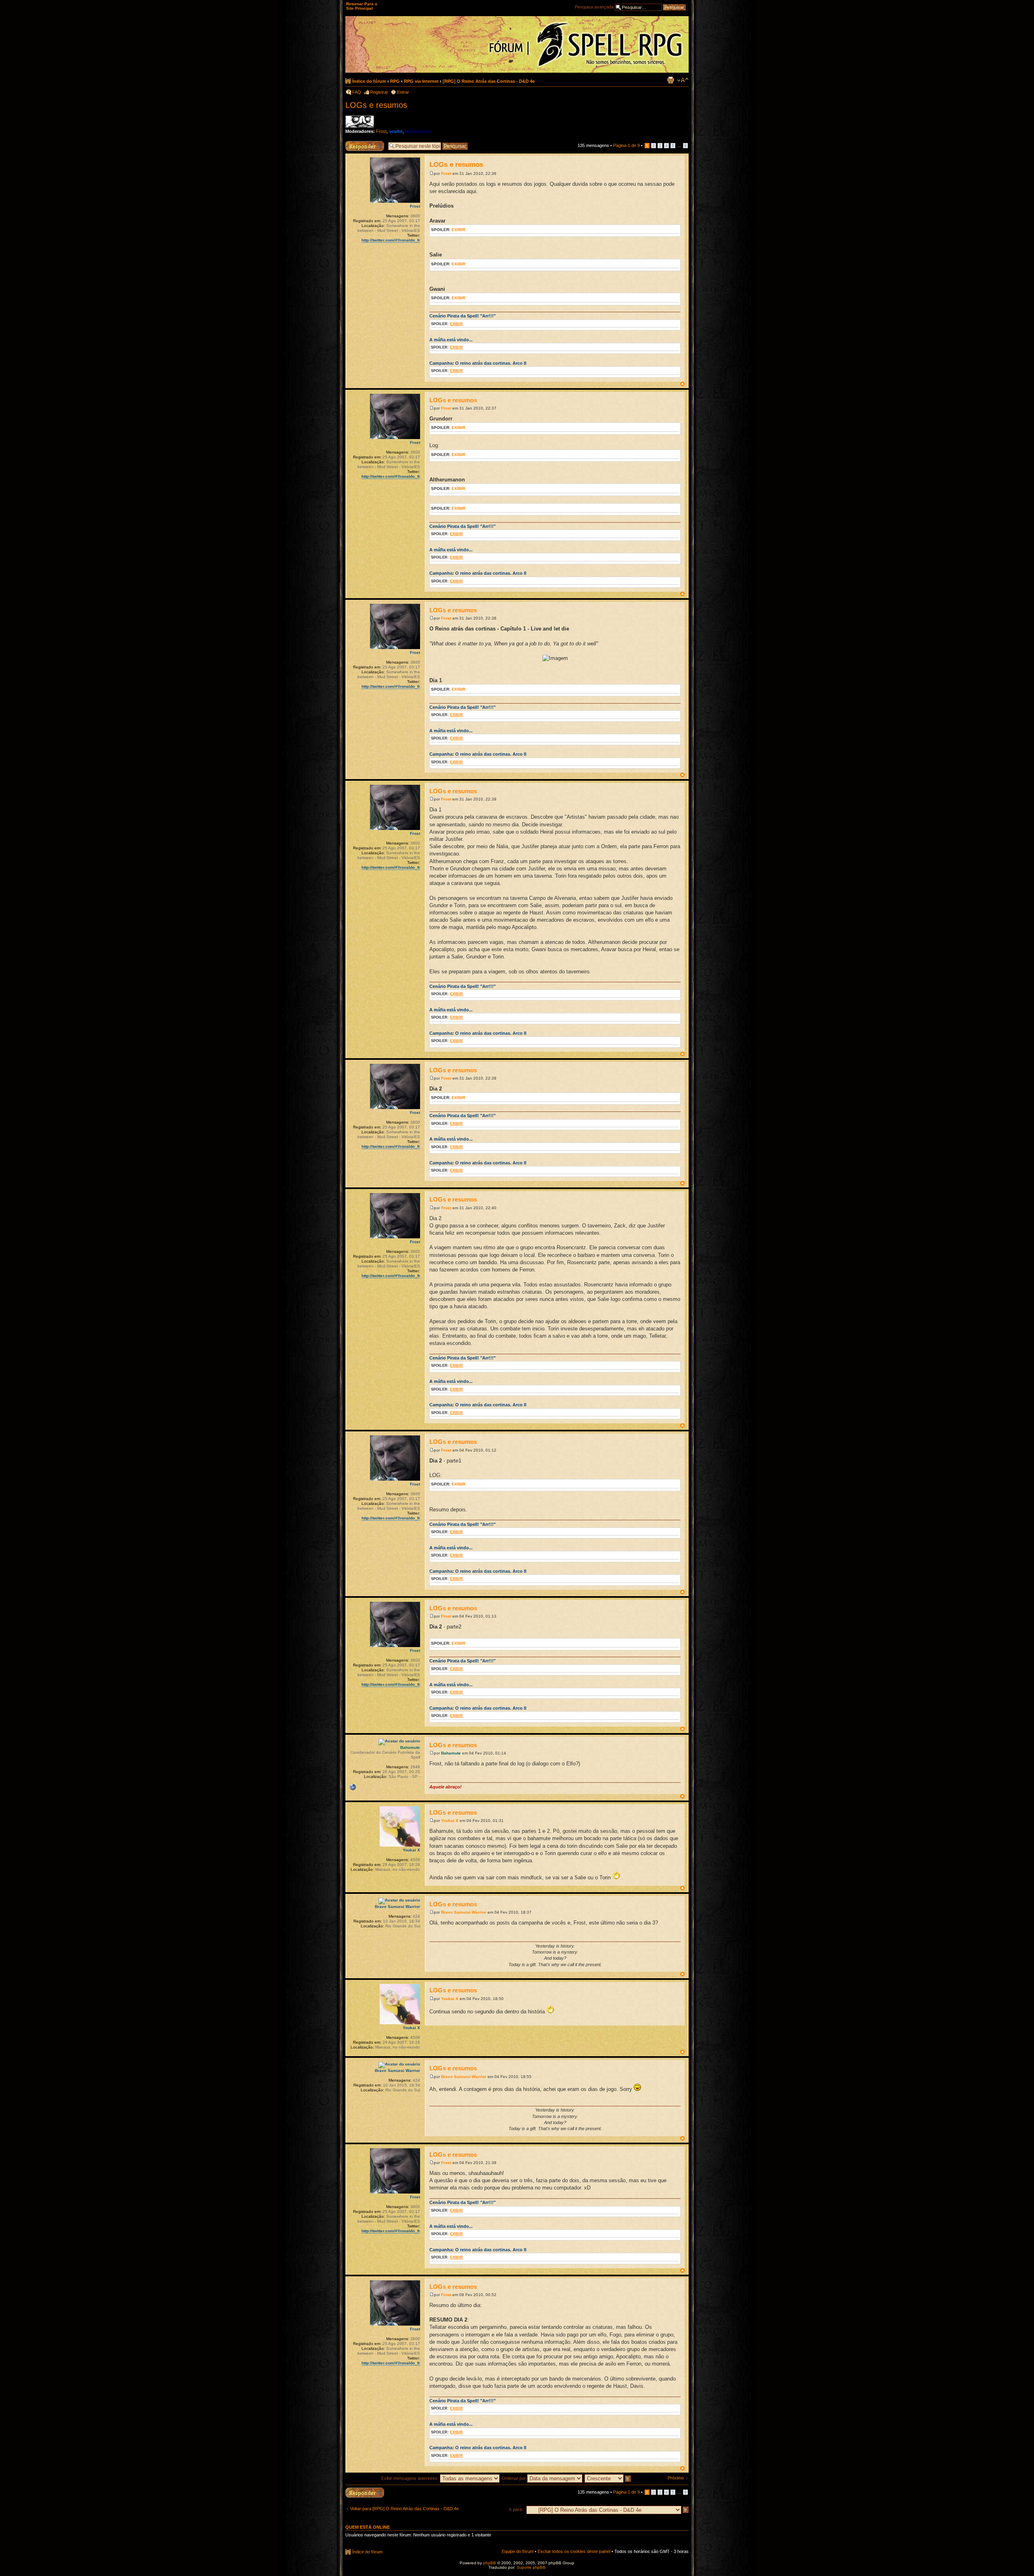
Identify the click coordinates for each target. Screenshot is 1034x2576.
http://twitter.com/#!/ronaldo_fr (391, 240)
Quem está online (368, 2527)
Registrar (379, 92)
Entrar (403, 92)
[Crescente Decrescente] (608, 2478)
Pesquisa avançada (594, 7)
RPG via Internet (421, 81)
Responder (356, 143)
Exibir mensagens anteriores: (411, 2478)
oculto (396, 131)
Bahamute (451, 1753)
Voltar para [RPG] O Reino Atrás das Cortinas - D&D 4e (405, 2509)
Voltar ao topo (682, 384)
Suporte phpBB (531, 2567)
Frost (381, 131)
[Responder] (365, 2493)
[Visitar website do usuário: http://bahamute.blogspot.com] (353, 1787)
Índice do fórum (369, 81)
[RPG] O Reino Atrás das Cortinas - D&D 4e (489, 81)
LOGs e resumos (376, 105)
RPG (395, 81)
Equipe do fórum (518, 2551)
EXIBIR (458, 230)
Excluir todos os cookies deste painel (574, 2551)
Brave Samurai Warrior (464, 1912)
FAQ (357, 92)
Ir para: (516, 2509)
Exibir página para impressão (670, 80)
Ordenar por (514, 2478)
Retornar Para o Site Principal (362, 6)
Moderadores (418, 131)
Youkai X (450, 1821)
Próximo (676, 2478)
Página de (626, 145)
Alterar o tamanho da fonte (683, 80)
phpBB (490, 2563)
